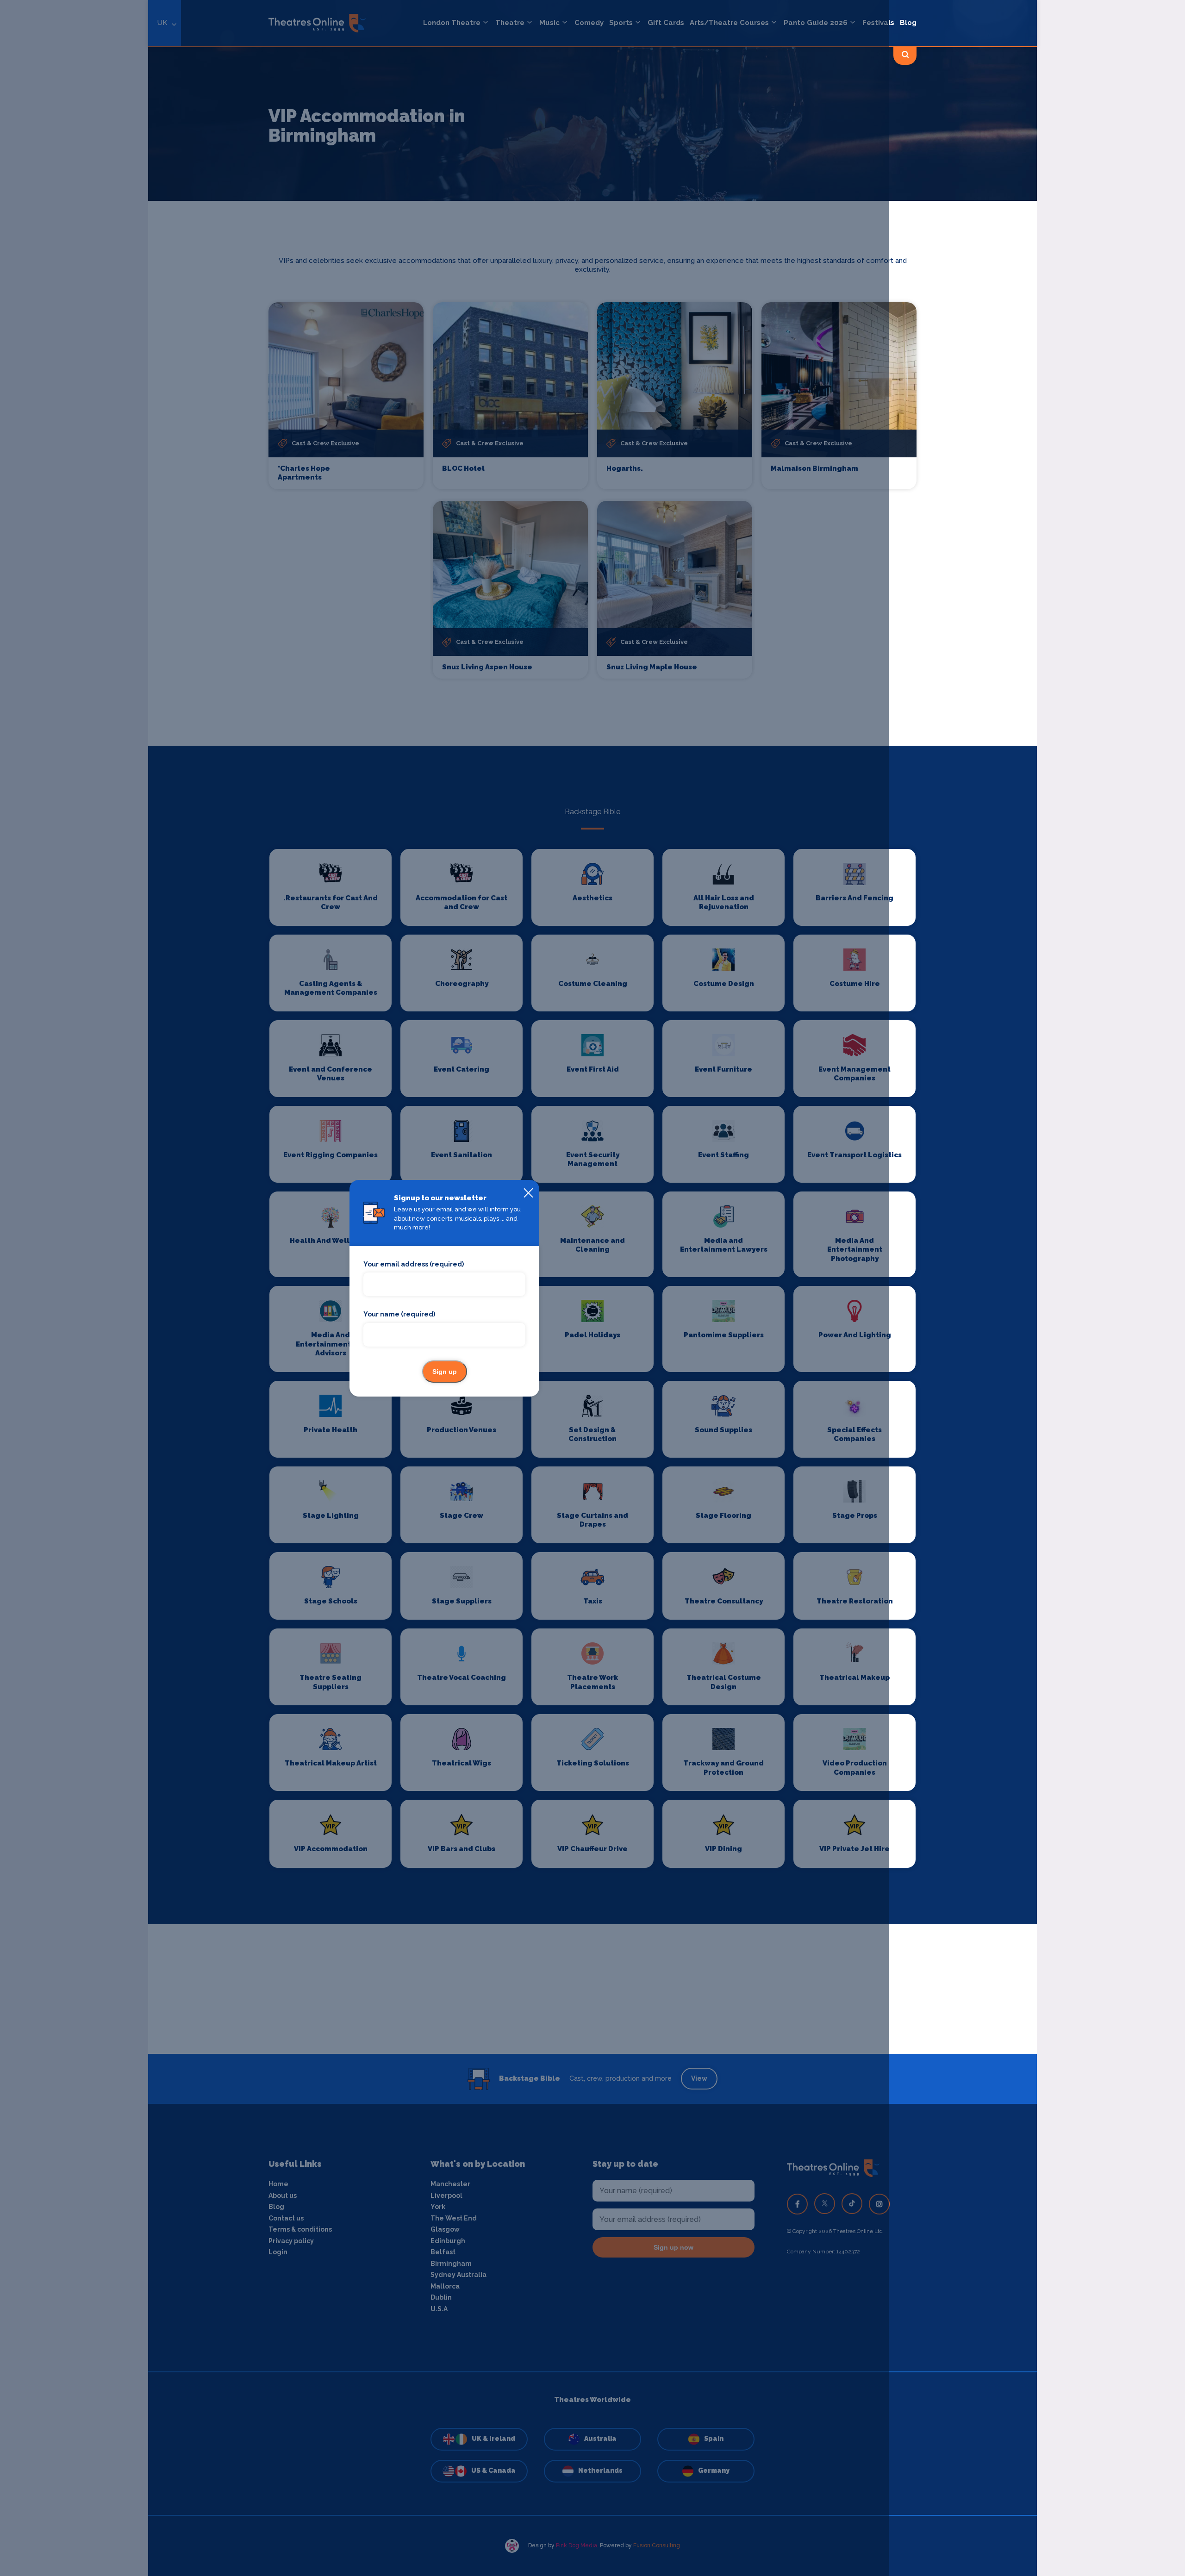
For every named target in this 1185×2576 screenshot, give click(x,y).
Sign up (445, 1372)
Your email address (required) (414, 1264)
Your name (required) (399, 1314)
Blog (908, 23)
